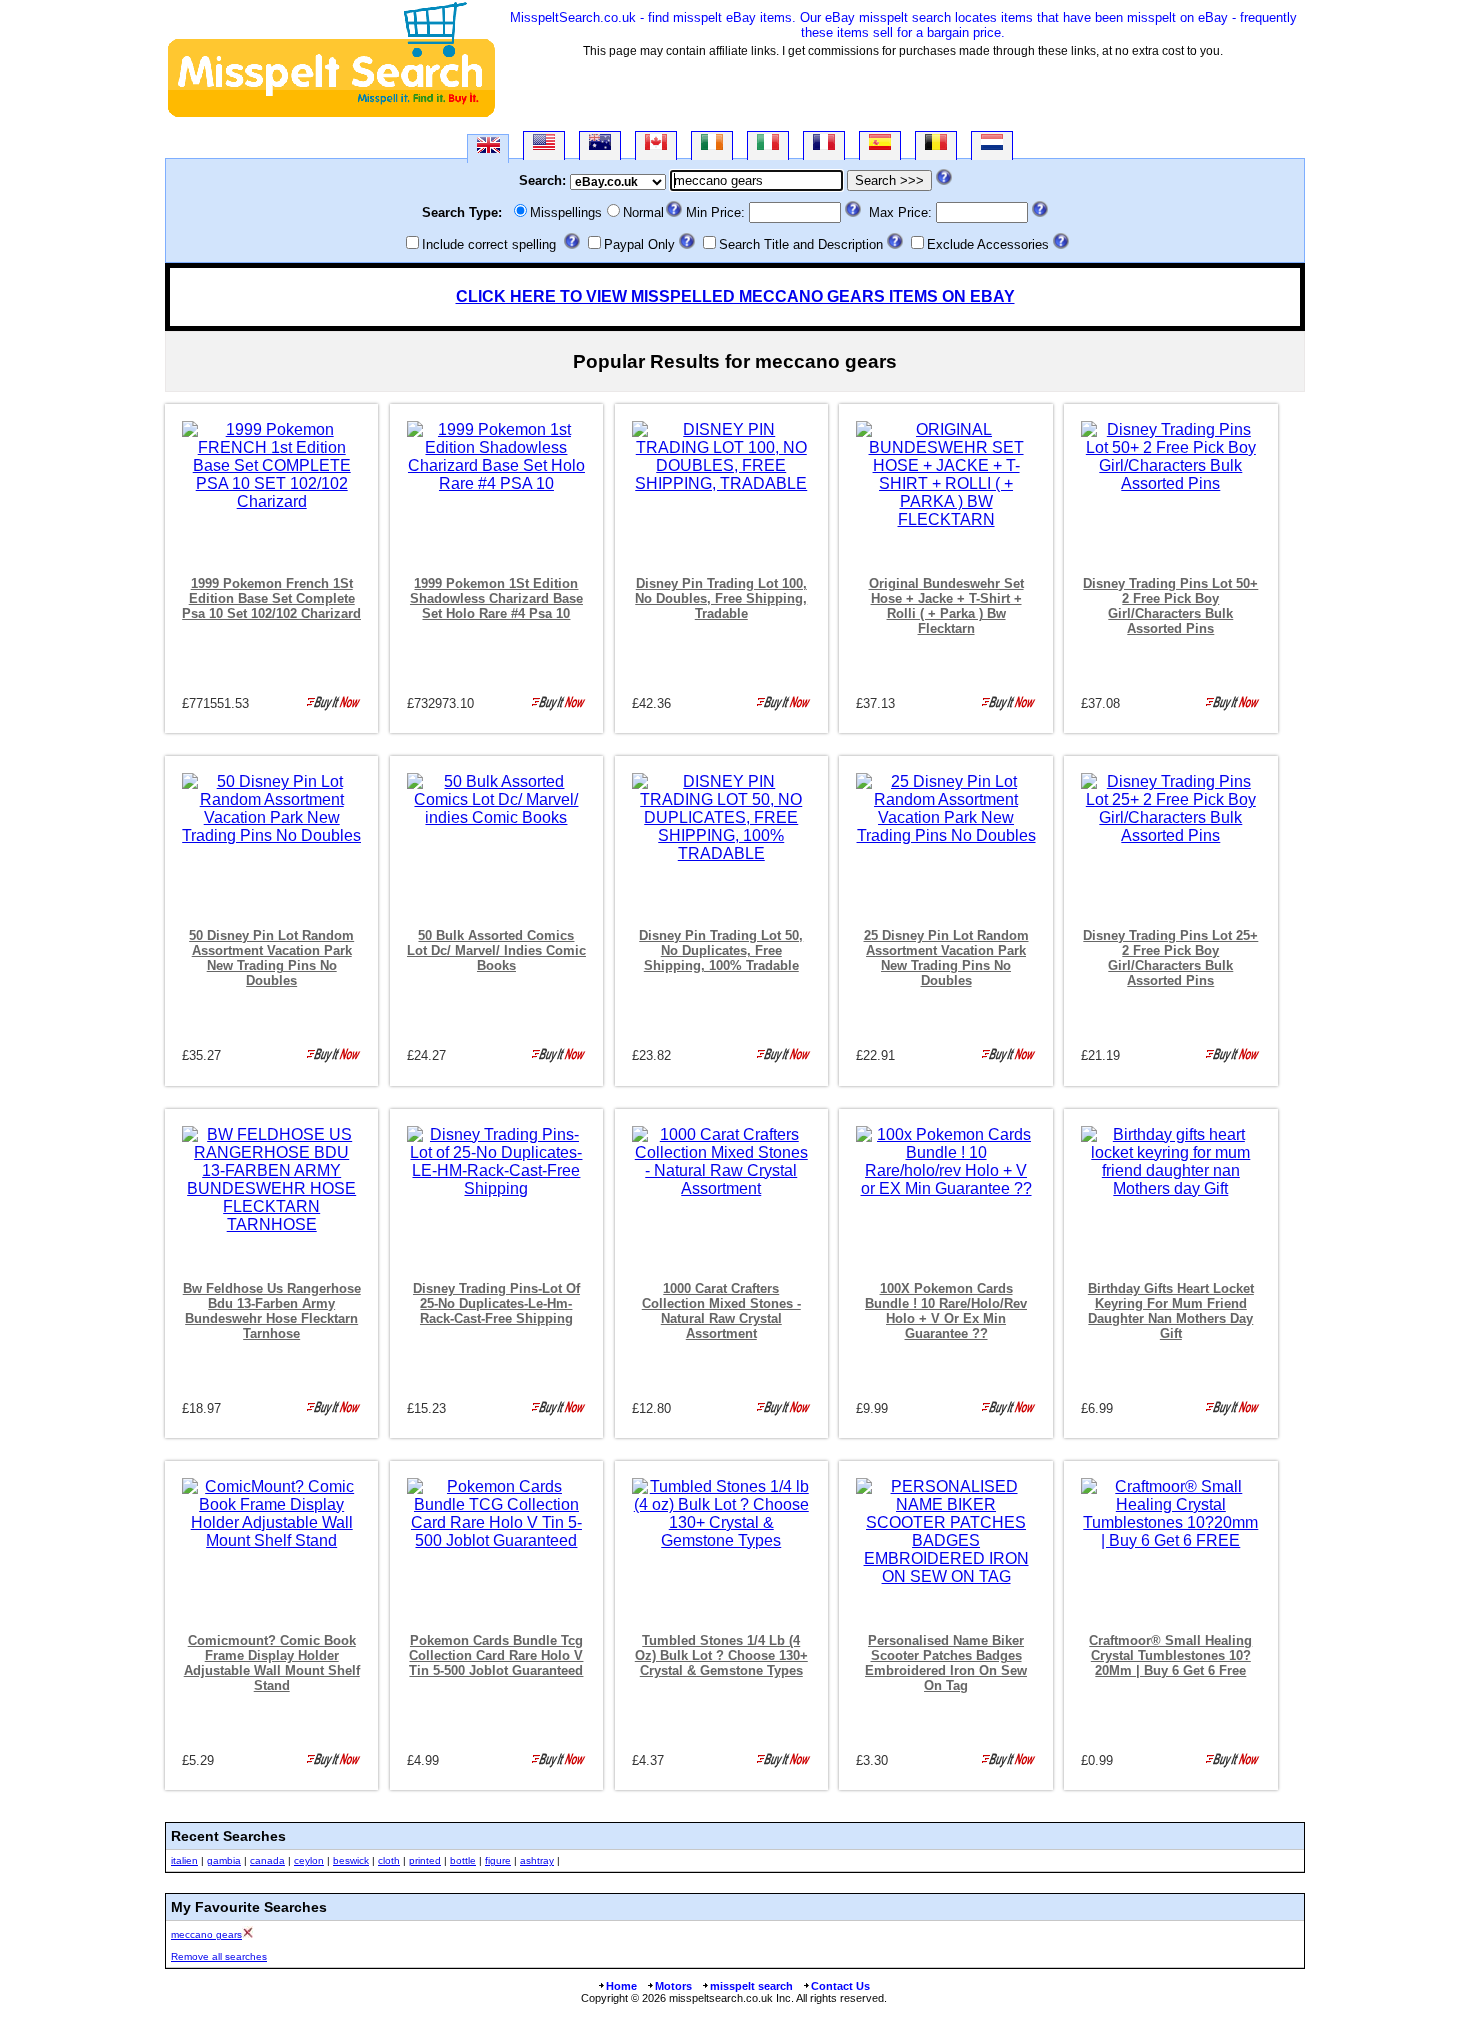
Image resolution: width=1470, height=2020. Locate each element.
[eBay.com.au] (600, 145)
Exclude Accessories (988, 244)
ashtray (537, 1860)
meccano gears (206, 1934)
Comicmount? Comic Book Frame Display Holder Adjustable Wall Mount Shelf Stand (272, 1663)
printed (425, 1860)
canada (267, 1860)
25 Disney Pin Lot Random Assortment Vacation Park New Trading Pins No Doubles (946, 958)
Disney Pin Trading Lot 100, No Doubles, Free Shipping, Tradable (721, 598)
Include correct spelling (489, 244)
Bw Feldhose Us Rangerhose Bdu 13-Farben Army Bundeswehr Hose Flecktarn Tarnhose (272, 1311)
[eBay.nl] (992, 145)
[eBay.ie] (712, 145)
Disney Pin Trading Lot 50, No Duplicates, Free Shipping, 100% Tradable (721, 950)
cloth (389, 1860)
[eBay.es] (880, 145)
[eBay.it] (768, 145)
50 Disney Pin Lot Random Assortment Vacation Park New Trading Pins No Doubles (271, 958)
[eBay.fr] (824, 145)
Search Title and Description (801, 244)
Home (621, 1986)
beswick (351, 1860)
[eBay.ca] (656, 145)
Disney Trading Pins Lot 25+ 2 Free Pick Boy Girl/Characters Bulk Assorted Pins (1170, 958)
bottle (463, 1860)
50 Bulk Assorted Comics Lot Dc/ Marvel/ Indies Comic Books (496, 950)
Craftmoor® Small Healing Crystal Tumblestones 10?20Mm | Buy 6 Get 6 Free (1170, 1655)
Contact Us (840, 1986)
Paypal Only (639, 244)
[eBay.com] (544, 145)
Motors (673, 1986)
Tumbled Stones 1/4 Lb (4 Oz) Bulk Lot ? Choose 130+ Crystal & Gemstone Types (721, 1655)
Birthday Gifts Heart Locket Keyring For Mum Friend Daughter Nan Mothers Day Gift (1171, 1311)
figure (498, 1860)
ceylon (309, 1860)
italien (184, 1860)
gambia (224, 1860)
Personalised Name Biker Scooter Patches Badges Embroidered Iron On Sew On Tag (946, 1663)
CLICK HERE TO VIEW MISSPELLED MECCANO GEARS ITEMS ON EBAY (735, 296)
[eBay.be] (936, 145)
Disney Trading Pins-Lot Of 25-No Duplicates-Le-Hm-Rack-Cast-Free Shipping (496, 1303)
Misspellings (566, 212)
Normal (643, 212)
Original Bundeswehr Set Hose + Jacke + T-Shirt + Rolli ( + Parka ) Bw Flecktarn (946, 606)
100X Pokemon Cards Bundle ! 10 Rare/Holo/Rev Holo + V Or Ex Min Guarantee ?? (946, 1311)
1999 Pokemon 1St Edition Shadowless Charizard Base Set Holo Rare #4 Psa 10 (496, 598)
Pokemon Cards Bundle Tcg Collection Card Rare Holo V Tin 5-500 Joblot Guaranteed (496, 1655)
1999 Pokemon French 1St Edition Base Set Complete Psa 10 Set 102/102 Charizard (271, 598)
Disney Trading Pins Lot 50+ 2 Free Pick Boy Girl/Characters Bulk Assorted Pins (1170, 606)
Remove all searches (219, 1956)
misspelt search (751, 1986)
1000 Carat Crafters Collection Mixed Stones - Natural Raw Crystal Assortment (721, 1311)
